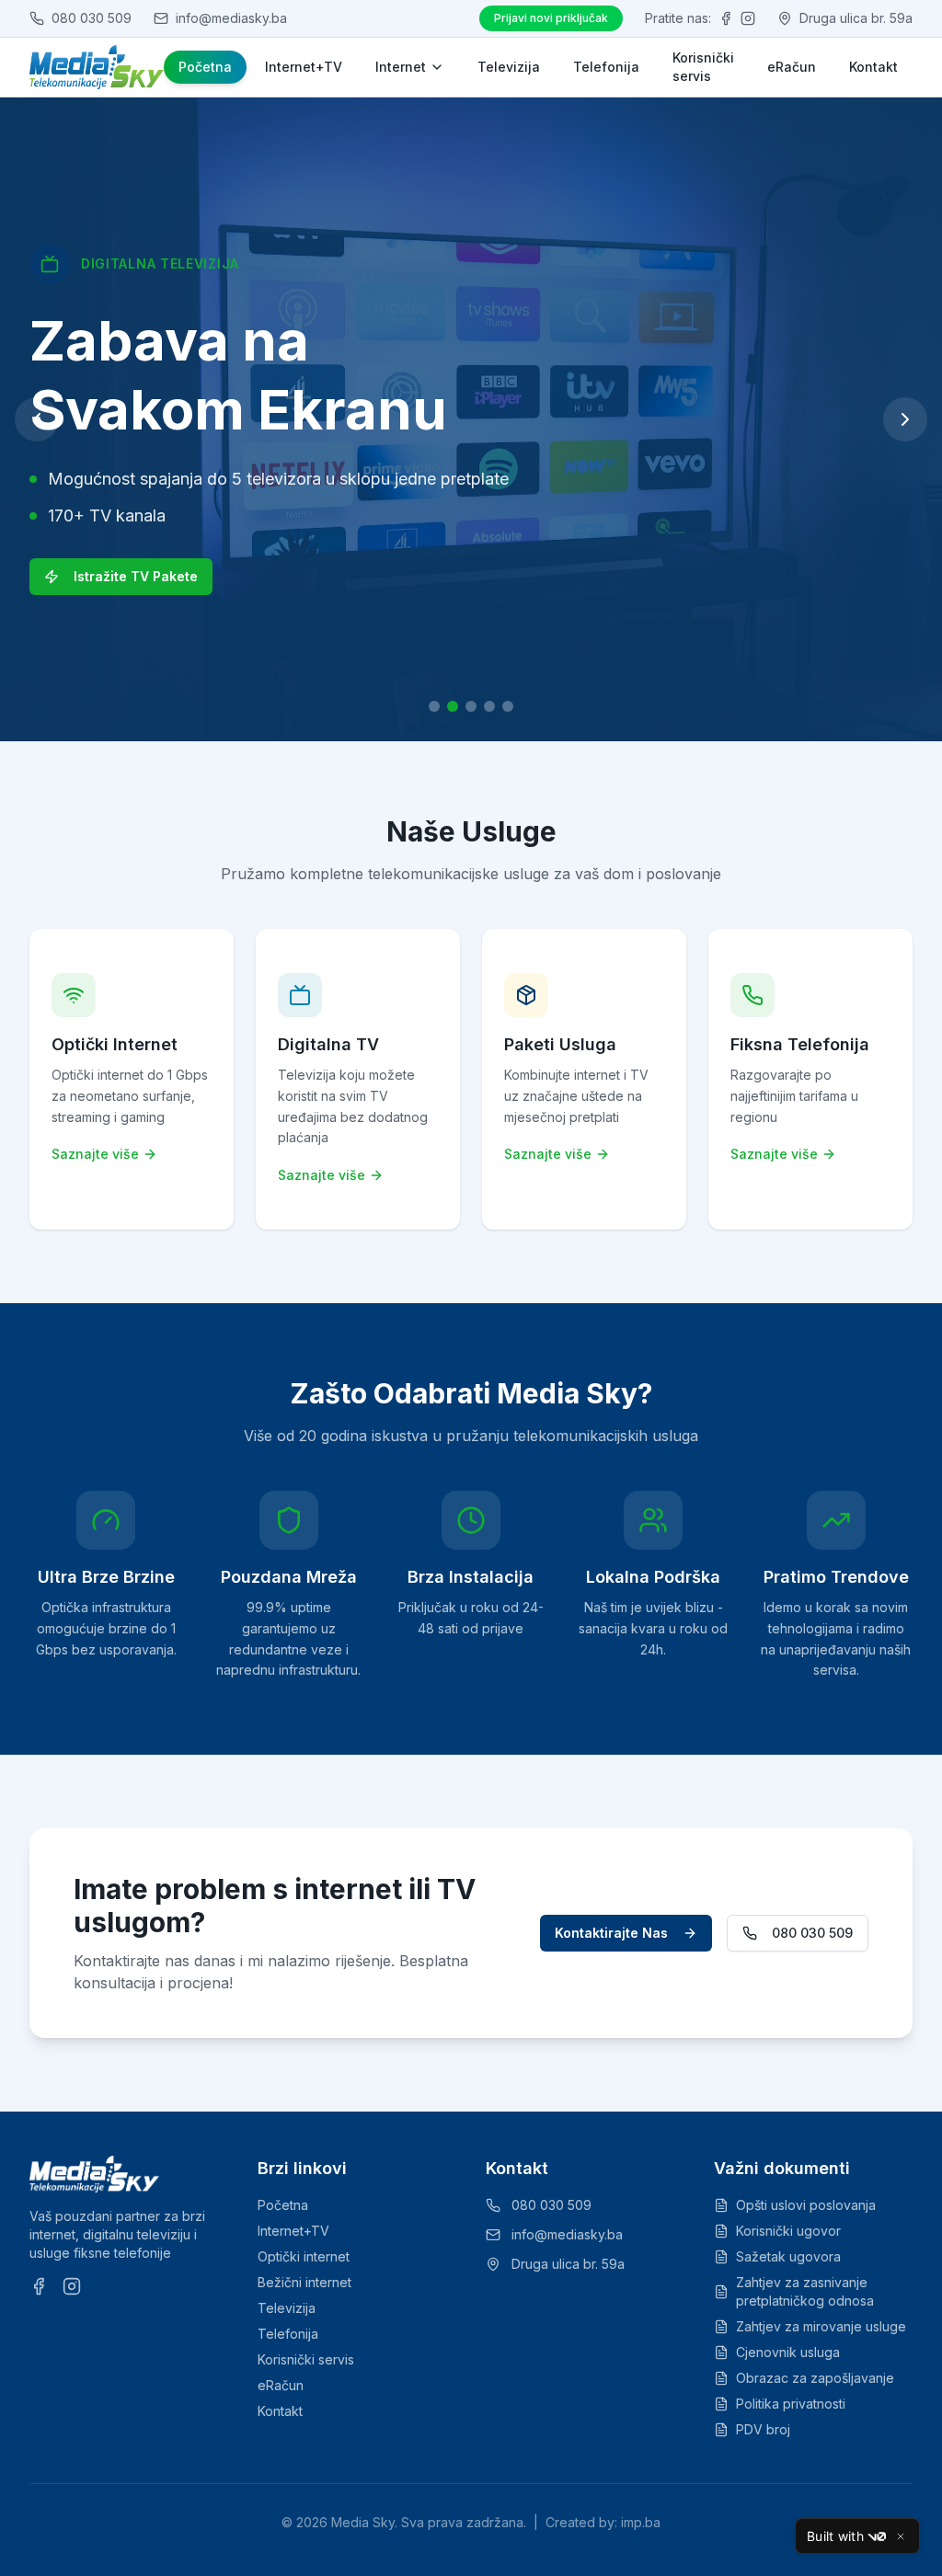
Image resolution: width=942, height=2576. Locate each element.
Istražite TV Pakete (136, 576)
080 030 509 (812, 1933)
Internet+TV (304, 67)
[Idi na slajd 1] (434, 706)
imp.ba (641, 2522)
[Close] (901, 2536)
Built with (835, 2536)
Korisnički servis (703, 67)
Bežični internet (304, 2282)
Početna (205, 67)
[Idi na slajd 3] (471, 706)
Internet (401, 67)
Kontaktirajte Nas (611, 1933)
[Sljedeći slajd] (905, 419)
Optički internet (304, 2256)
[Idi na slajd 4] (489, 706)
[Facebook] (726, 18)
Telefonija (606, 67)
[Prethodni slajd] (37, 419)
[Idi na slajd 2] (453, 706)
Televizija (509, 67)
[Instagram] (748, 18)
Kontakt (873, 67)
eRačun (792, 67)
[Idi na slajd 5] (508, 706)
